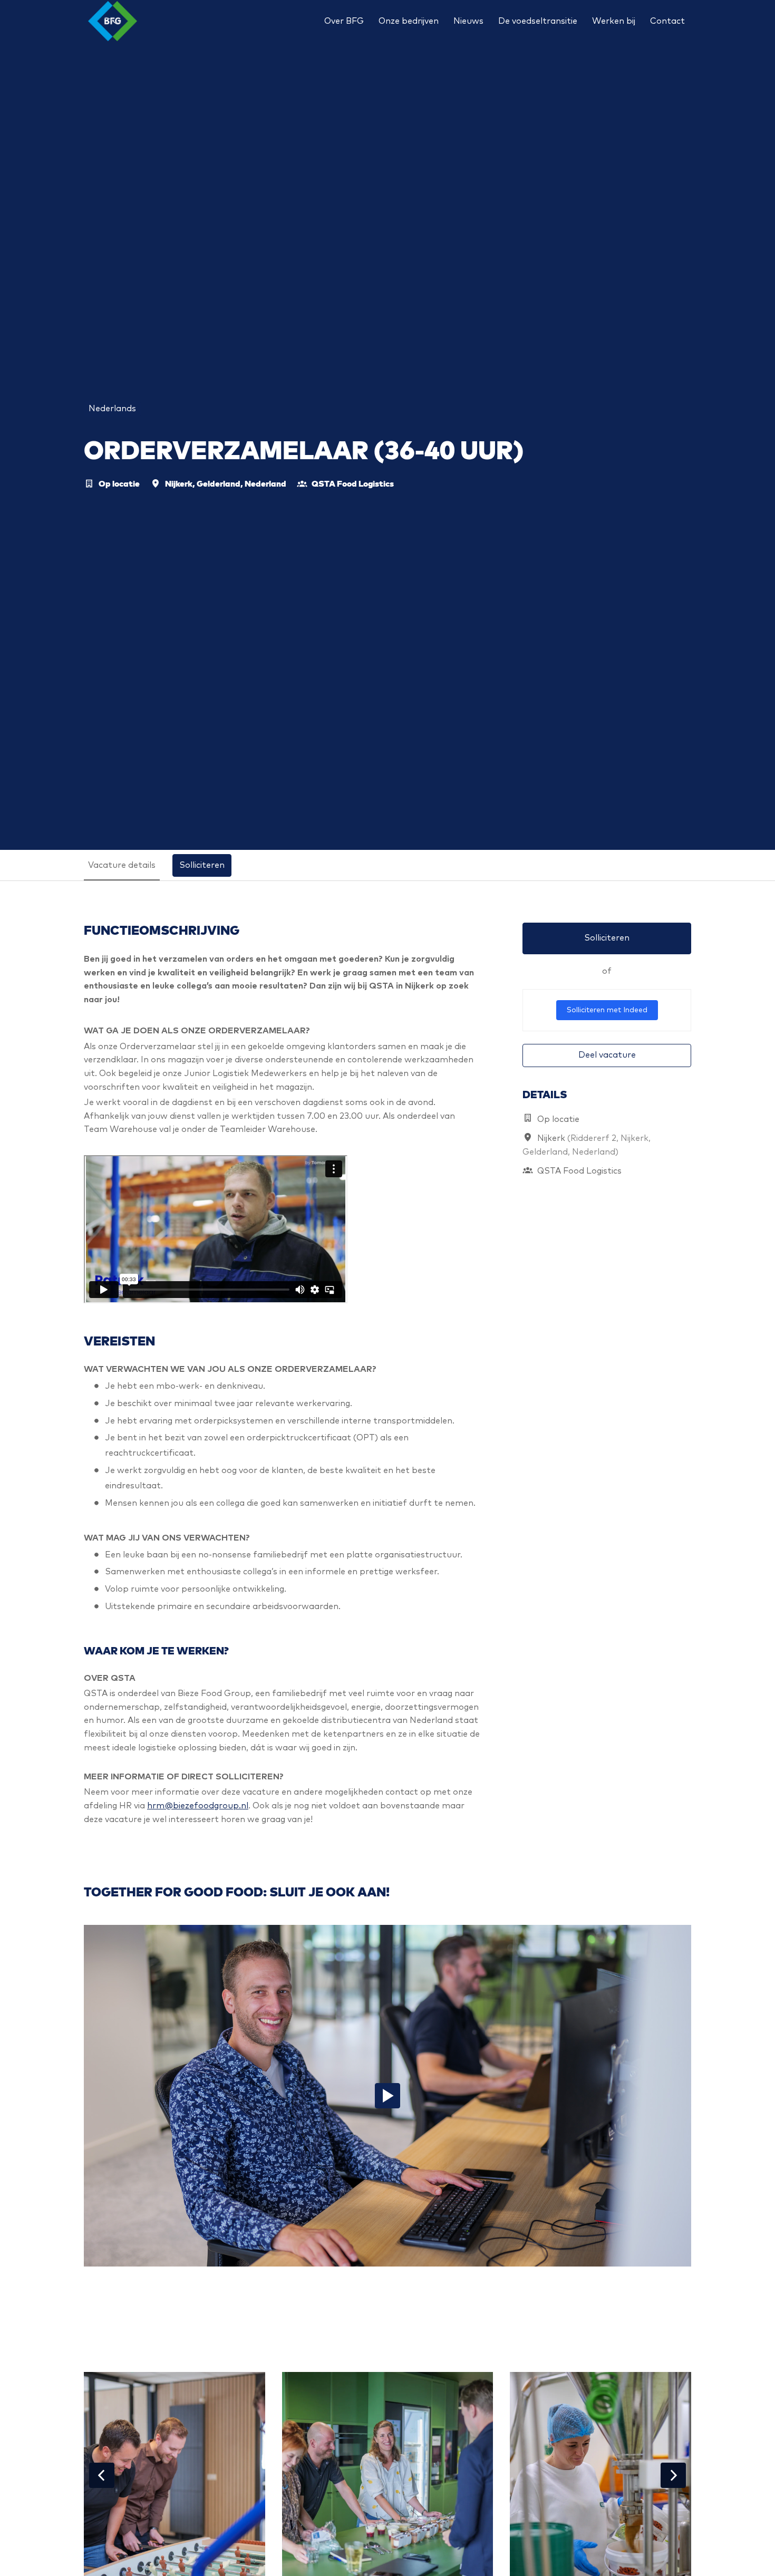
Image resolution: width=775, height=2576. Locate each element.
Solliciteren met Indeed (607, 1010)
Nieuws (468, 21)
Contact (667, 21)
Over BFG (344, 21)
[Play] (387, 2096)
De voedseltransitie (538, 21)
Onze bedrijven (409, 21)
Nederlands (112, 409)
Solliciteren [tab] (202, 865)
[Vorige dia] (102, 2475)
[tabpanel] (387, 1382)
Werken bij (614, 21)
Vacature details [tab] (122, 865)
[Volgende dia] (673, 2475)
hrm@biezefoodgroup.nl (198, 1806)
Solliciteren (607, 938)
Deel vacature (607, 1055)
